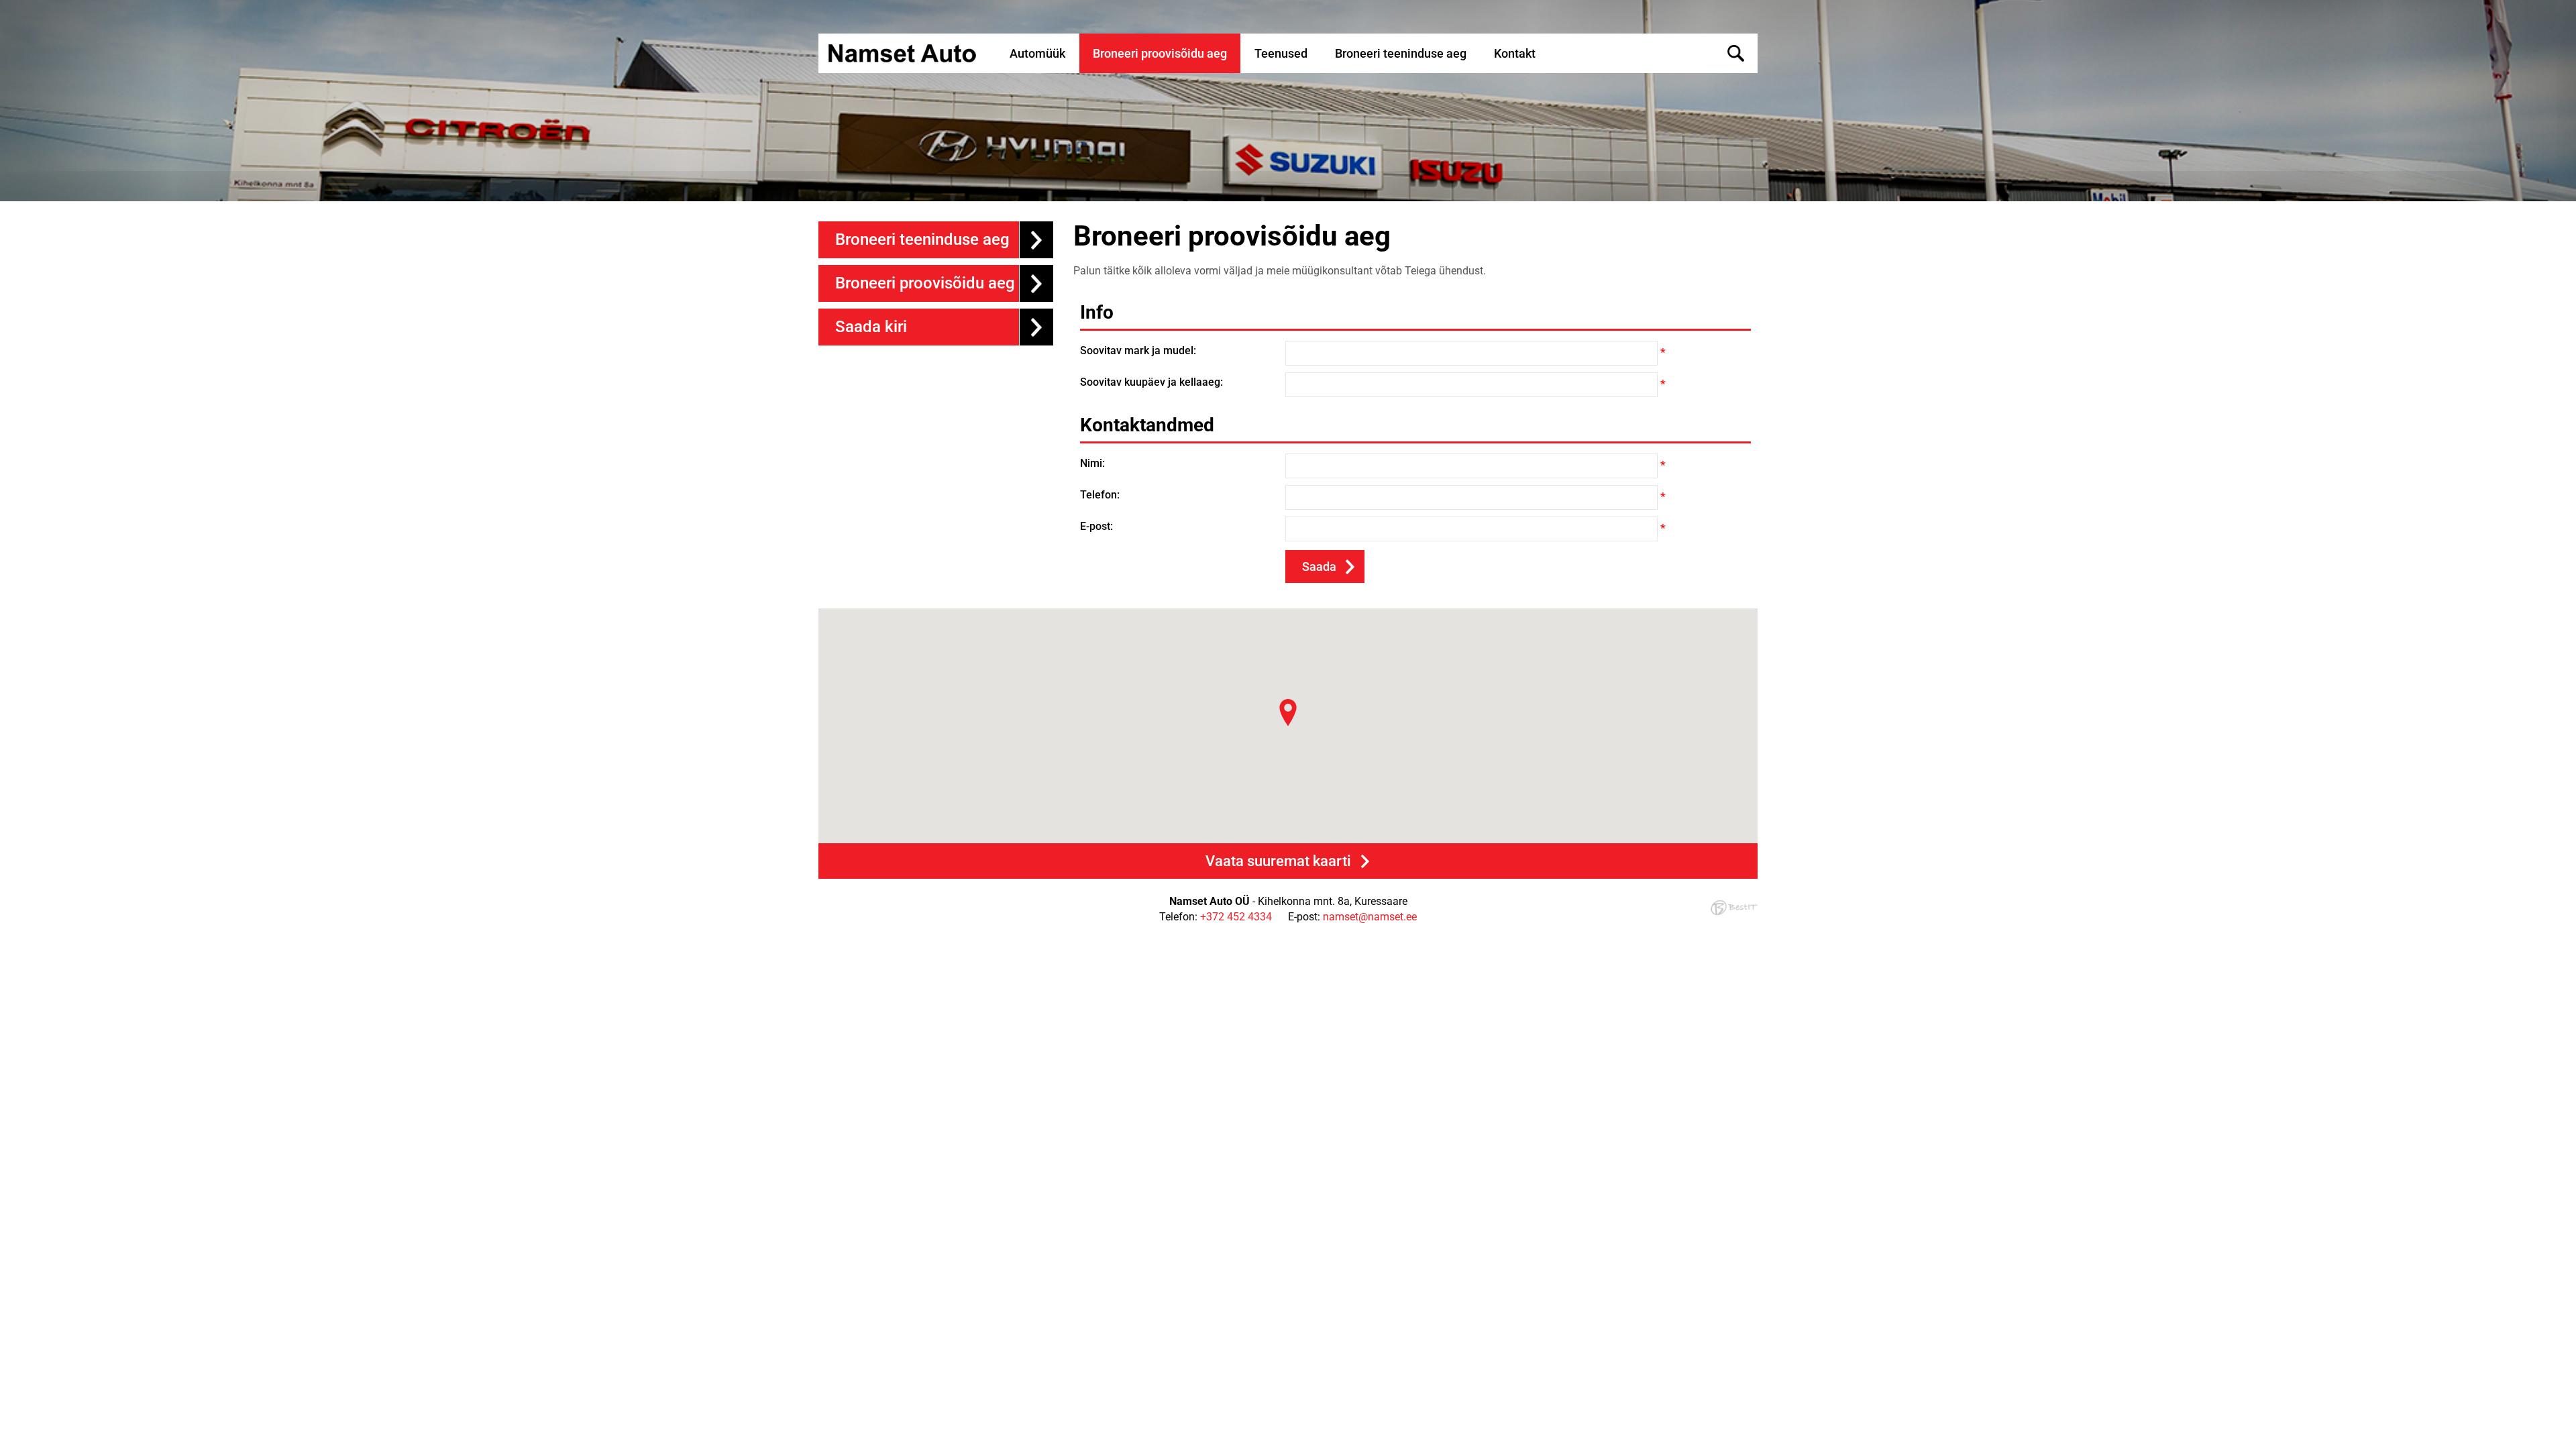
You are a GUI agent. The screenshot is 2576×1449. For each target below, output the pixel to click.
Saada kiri (871, 327)
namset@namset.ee (1370, 917)
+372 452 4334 (1236, 917)
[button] (1288, 712)
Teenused (1281, 53)
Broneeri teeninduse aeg (1401, 53)
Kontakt (1515, 53)
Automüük (1037, 53)
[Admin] (4, 7)
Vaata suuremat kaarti (1278, 861)
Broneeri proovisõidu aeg (1160, 53)
